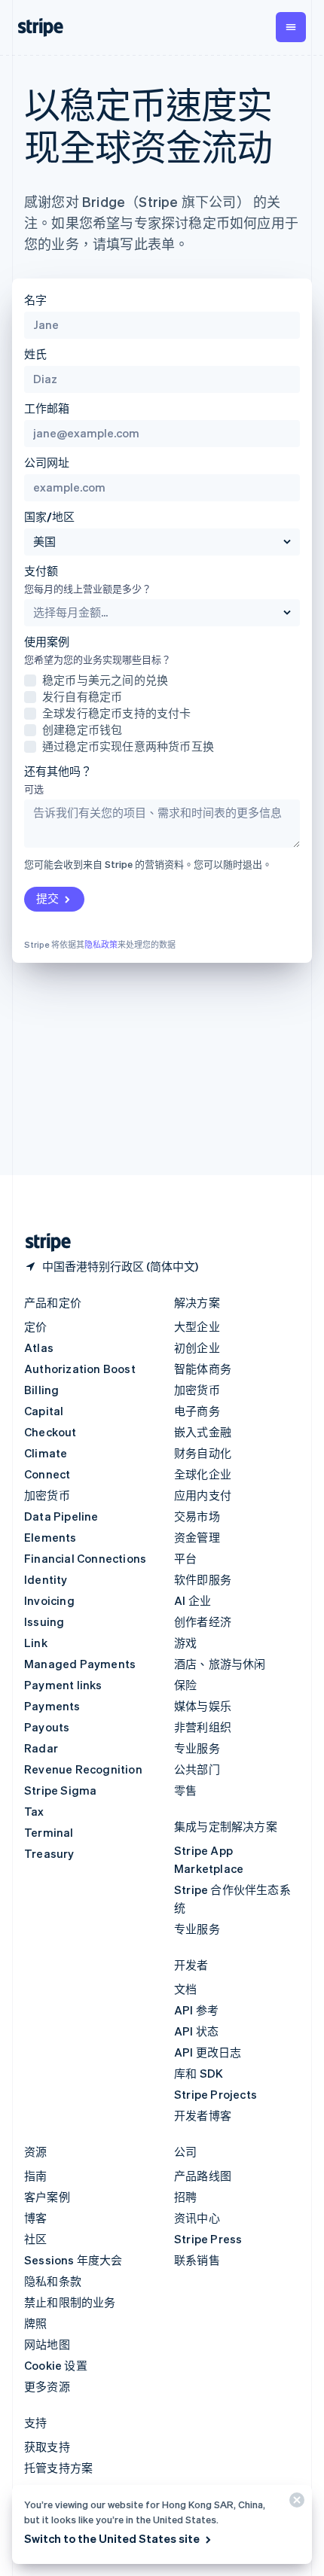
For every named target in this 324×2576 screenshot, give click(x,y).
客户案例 (47, 2197)
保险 (185, 1685)
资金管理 (197, 1537)
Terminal (49, 1832)
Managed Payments (80, 1664)
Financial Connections (85, 1558)
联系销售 (197, 2260)
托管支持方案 (58, 2468)
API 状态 (196, 2031)
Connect (47, 1474)
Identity (46, 1579)
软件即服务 (203, 1579)
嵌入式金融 (203, 1432)
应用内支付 (203, 1495)
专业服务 (197, 1748)
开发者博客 (203, 2115)
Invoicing (49, 1600)
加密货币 (47, 1495)
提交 (47, 898)
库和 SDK (199, 2073)
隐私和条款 (53, 2281)
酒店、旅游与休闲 (220, 1664)
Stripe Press (208, 2239)
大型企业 (197, 1326)
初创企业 (197, 1347)
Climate (46, 1453)
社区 (35, 2239)
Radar (41, 1748)
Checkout (50, 1432)
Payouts (47, 1727)
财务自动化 (203, 1453)
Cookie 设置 (56, 2365)
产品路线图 (203, 2176)
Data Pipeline (61, 1516)
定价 (35, 1326)
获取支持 (47, 2447)
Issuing (44, 1621)
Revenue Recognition (83, 1769)
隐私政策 (101, 945)
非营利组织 (203, 1727)
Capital (44, 1411)
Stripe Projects (215, 2094)
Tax (34, 1811)
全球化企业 (203, 1474)
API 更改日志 (208, 2052)
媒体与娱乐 (203, 1706)
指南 (35, 2176)
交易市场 (197, 1516)
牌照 (35, 2323)
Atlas (39, 1347)
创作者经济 (203, 1621)
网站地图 (47, 2344)
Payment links (63, 1685)
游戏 (185, 1643)
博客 (35, 2218)
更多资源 (47, 2386)
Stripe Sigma (60, 1790)
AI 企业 (193, 1600)
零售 (185, 1790)
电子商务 (197, 1411)
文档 (185, 1989)
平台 (185, 1558)
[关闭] (295, 2503)
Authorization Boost (80, 1369)
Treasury (49, 1853)
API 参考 (196, 2010)
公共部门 (197, 1769)
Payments (52, 1706)
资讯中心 (197, 2218)
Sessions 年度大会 (73, 2260)
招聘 (185, 2197)
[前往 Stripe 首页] (42, 1242)
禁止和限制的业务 (70, 2302)
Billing (41, 1390)
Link (36, 1643)
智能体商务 (203, 1369)
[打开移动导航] (291, 27)
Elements (50, 1537)
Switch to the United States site (112, 2538)
